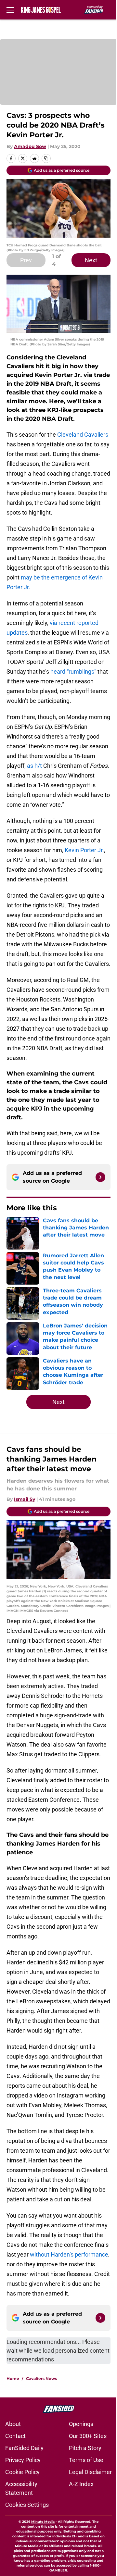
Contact (15, 2436)
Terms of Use (86, 2460)
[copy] (46, 158)
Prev (26, 260)
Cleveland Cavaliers (83, 435)
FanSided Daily (24, 2448)
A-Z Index (81, 2484)
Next (91, 260)
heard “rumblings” (73, 672)
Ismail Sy (25, 1499)
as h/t (34, 766)
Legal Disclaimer (90, 2472)
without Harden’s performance (69, 2254)
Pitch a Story (85, 2448)
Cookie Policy (22, 2472)
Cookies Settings (27, 2505)
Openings (81, 2424)
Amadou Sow (30, 146)
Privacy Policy (23, 2460)
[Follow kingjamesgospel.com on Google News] (100, 1177)
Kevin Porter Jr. (84, 850)
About (13, 2424)
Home (13, 2378)
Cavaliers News (41, 2378)
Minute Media (43, 2522)
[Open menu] (10, 10)
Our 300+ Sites (88, 2436)
